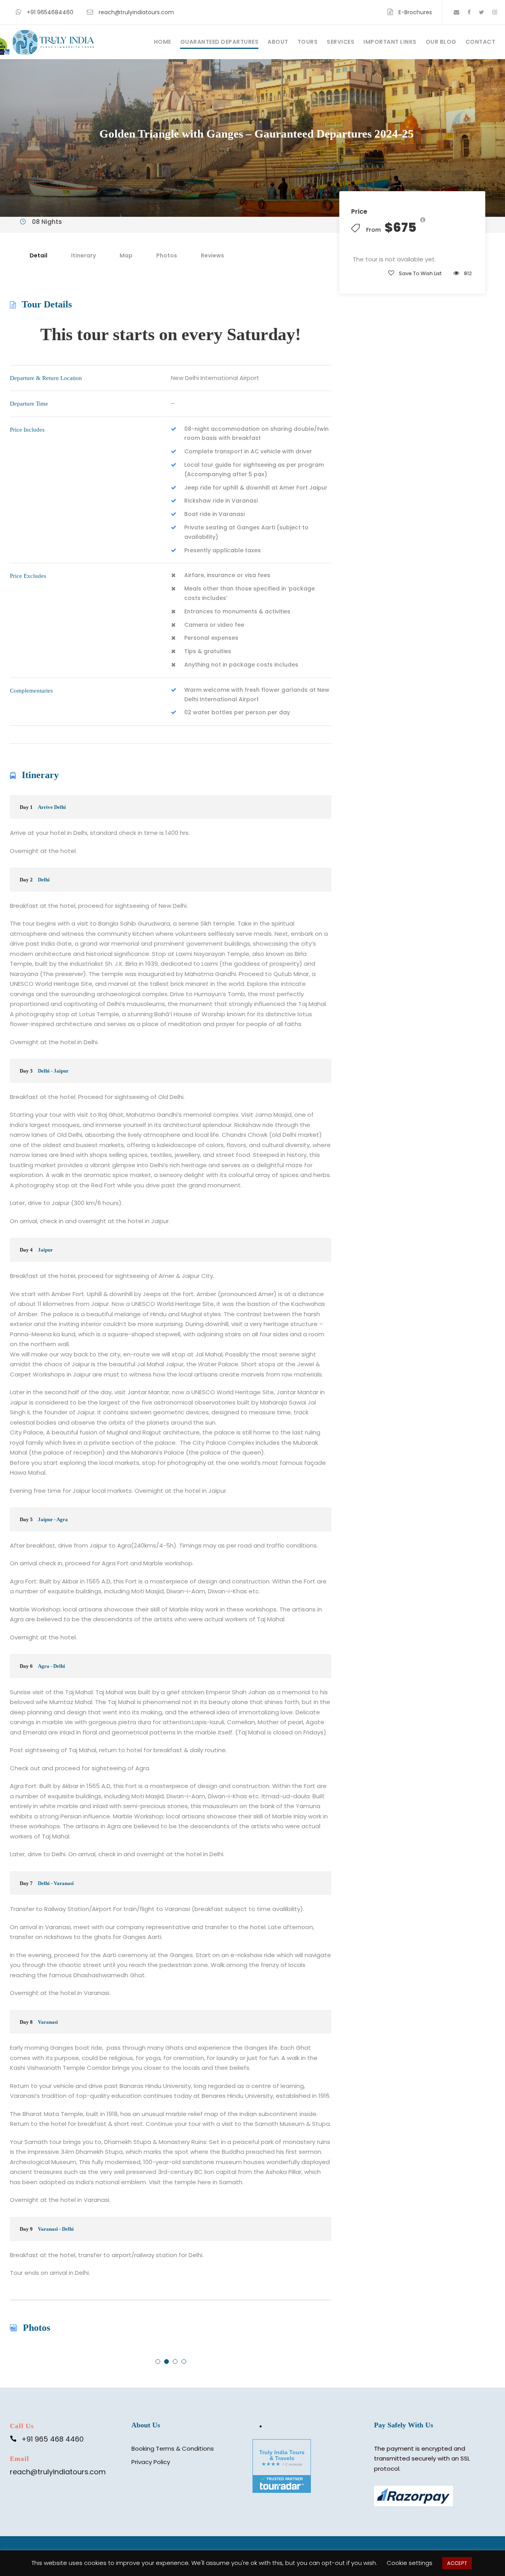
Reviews (212, 255)
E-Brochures (415, 12)
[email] (456, 12)
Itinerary (83, 255)
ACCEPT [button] (457, 2563)
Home (163, 42)
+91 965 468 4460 (52, 2439)
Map (126, 255)
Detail (38, 255)
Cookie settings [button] (410, 2563)
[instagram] (495, 12)
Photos (167, 255)
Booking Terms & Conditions (173, 2448)
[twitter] (482, 12)
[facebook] (469, 12)
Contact (481, 42)
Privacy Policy (151, 2462)
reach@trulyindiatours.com (136, 12)
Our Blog (441, 42)
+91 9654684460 (50, 12)
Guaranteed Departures (220, 42)
